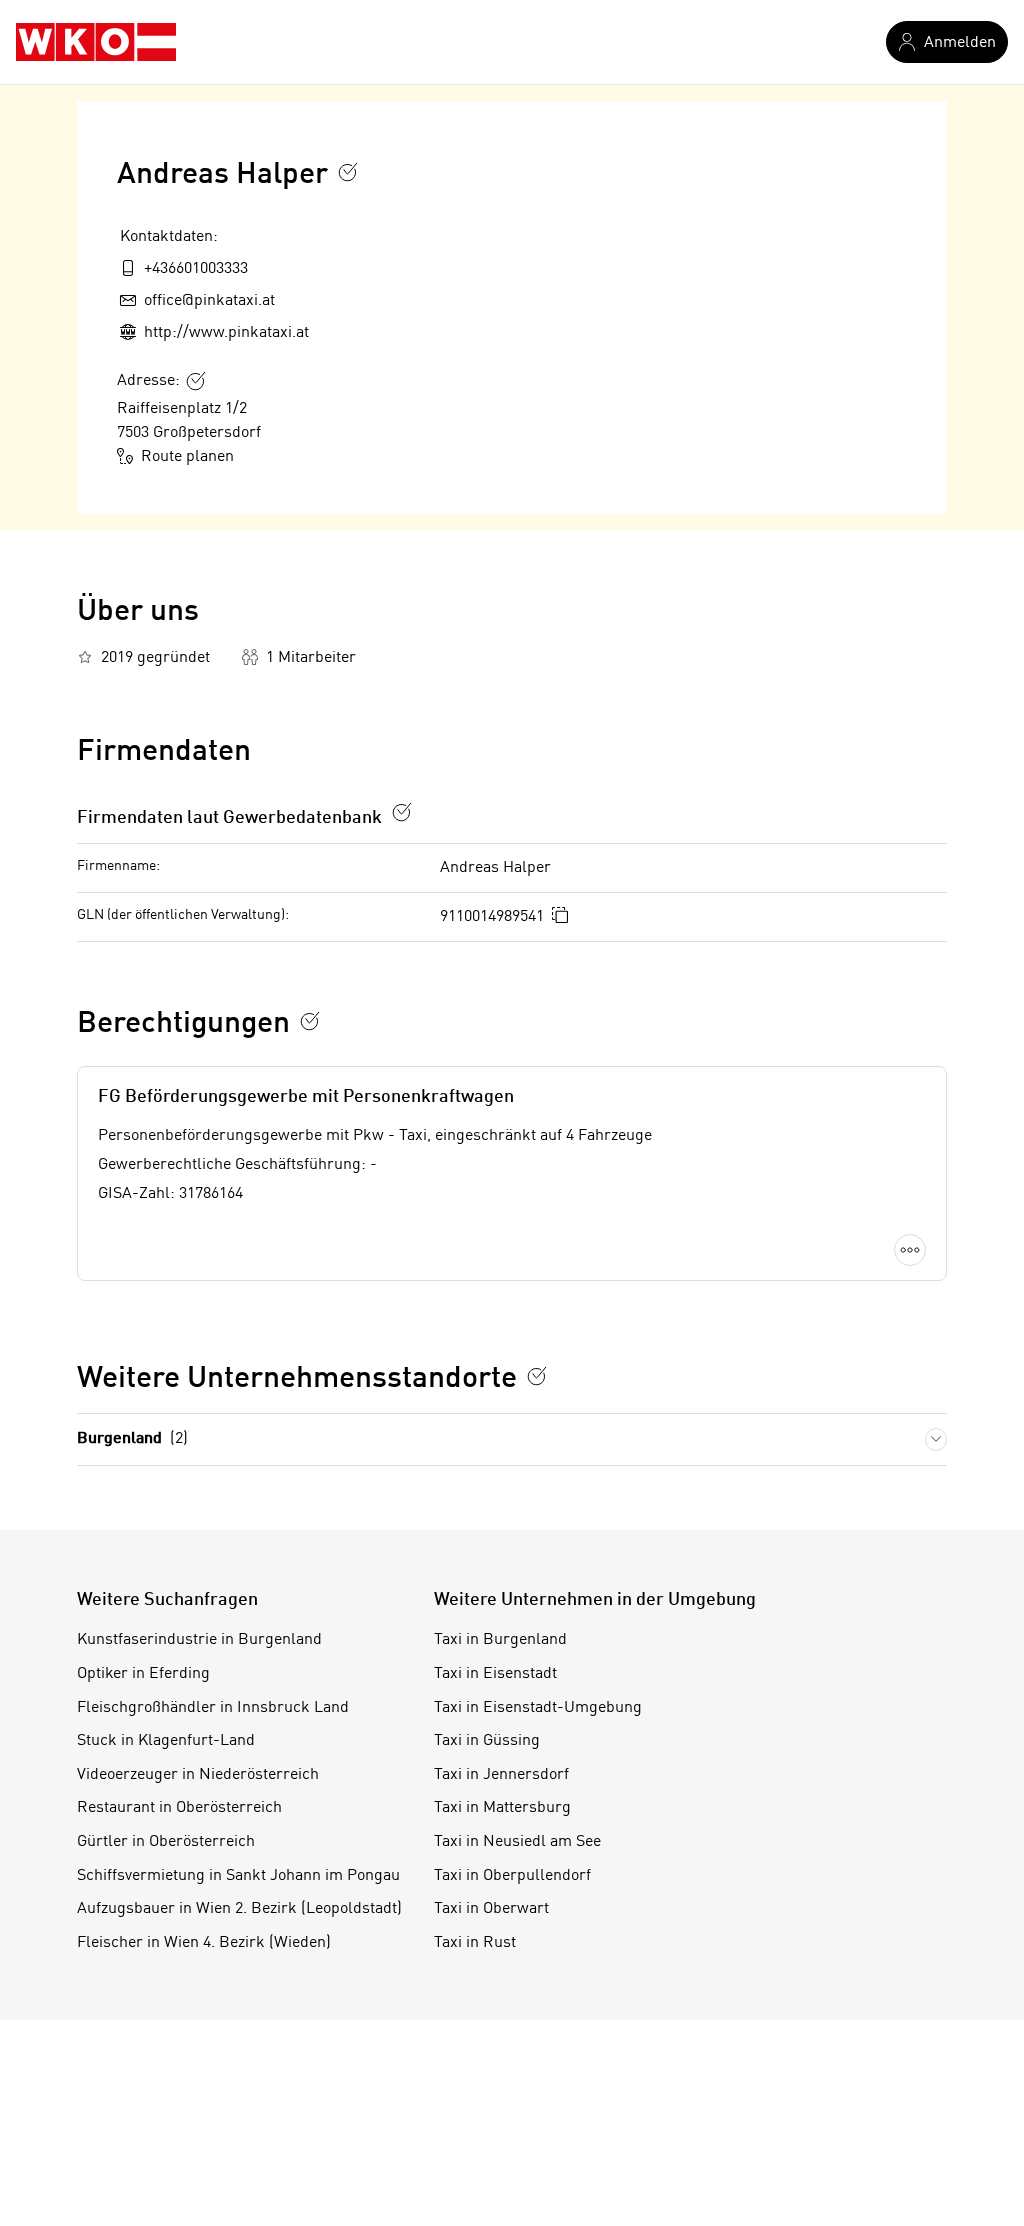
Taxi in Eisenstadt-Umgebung (538, 1708)
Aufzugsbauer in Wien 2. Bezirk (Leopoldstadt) (239, 1909)
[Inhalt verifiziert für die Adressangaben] (196, 381)
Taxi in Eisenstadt (495, 1674)
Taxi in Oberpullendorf (512, 1876)
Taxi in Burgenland (500, 1640)
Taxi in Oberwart (491, 1909)
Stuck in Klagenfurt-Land (166, 1741)
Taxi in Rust (475, 1943)
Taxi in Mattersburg (502, 1808)
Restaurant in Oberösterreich (179, 1808)
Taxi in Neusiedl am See (517, 1842)
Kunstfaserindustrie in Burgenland (199, 1640)
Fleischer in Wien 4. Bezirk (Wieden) (204, 1943)
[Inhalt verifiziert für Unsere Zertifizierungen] (537, 1376)
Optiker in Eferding (143, 1674)
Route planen (187, 457)
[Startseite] (96, 42)
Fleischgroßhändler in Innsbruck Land (213, 1708)
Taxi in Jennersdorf (501, 1775)
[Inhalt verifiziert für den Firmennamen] (348, 172)
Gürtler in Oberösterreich (166, 1842)
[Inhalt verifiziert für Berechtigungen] (310, 1021)
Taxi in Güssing (487, 1741)
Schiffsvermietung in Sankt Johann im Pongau (238, 1876)
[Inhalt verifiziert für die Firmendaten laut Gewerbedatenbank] (402, 812)
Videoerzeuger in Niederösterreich (198, 1775)
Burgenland (132, 1439)
